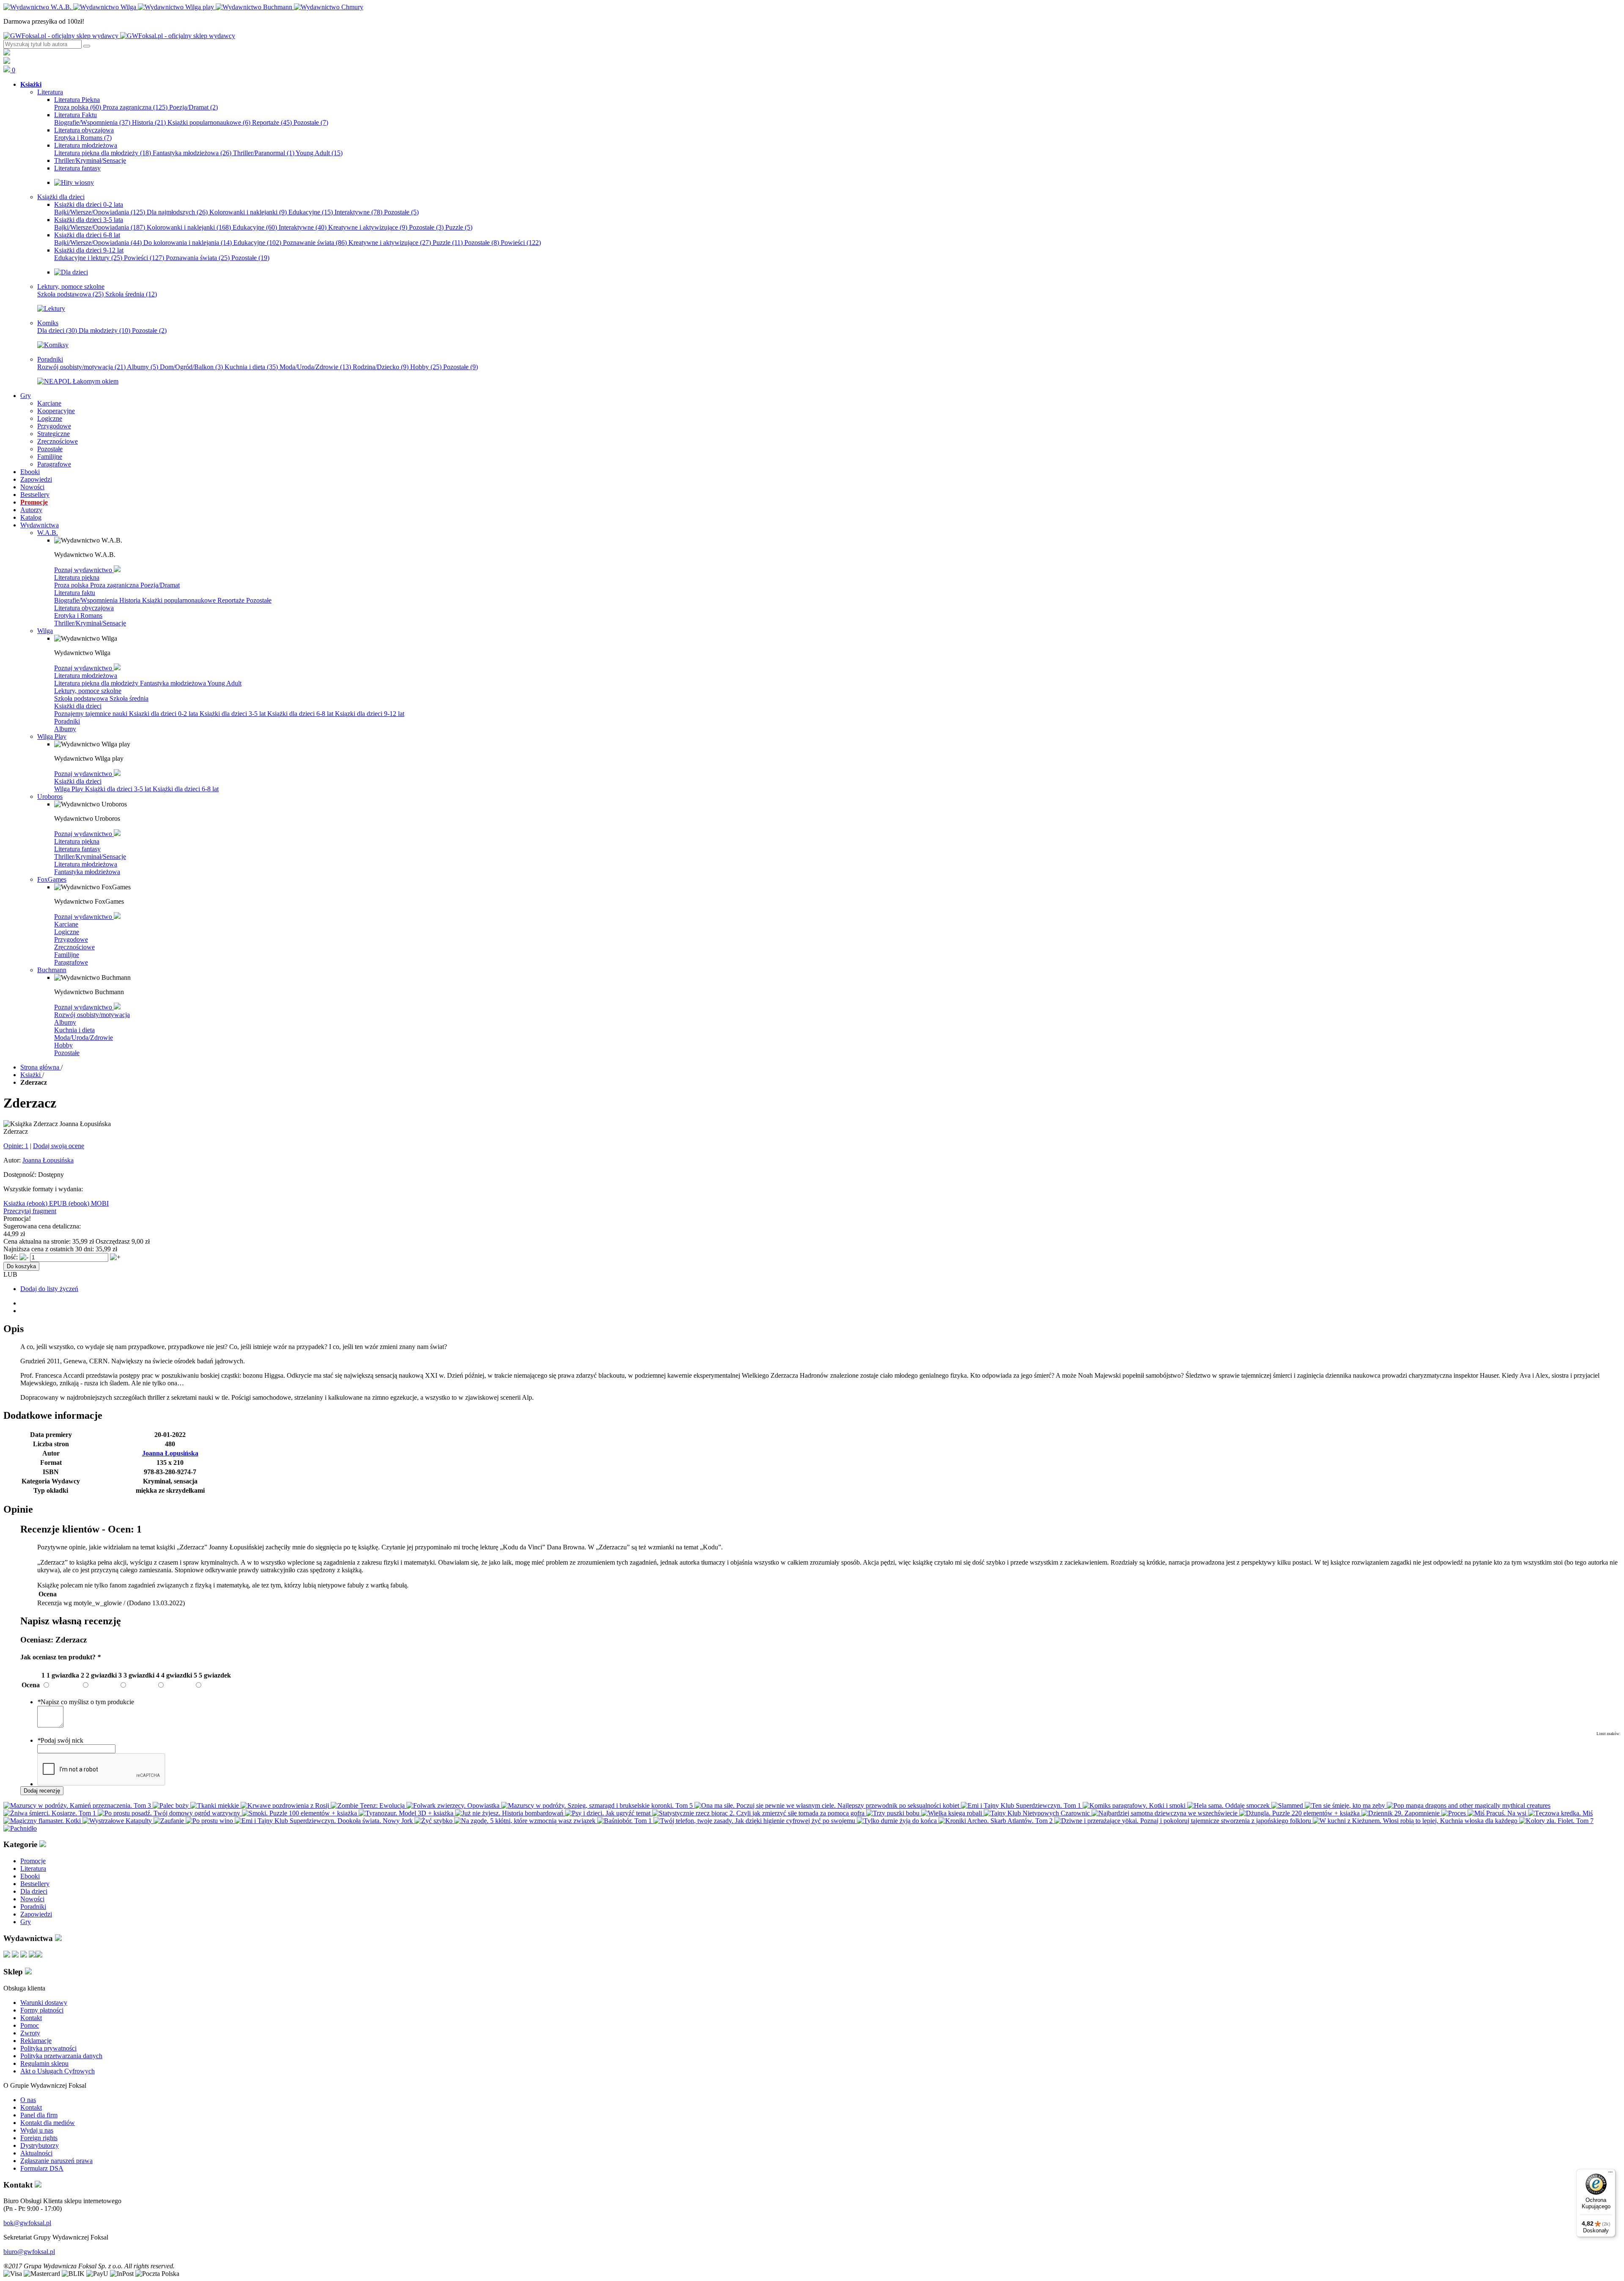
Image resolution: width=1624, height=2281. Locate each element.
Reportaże (272, 122)
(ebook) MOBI (89, 1203)
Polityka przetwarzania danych (61, 2056)
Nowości (32, 1899)
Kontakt (31, 2018)
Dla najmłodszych (177, 212)
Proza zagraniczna (135, 107)
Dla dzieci (57, 330)
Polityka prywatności (48, 2048)
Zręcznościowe (74, 947)
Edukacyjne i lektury (88, 258)
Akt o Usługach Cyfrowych (58, 2071)
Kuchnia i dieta (251, 367)
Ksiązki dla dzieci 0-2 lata (164, 714)
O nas (28, 2100)
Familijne (67, 955)
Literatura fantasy (77, 849)
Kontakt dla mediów (48, 2123)
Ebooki (30, 1876)
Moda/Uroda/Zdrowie (315, 367)
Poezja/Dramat (193, 107)
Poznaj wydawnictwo (84, 570)
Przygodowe (71, 939)
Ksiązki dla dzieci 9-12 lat (370, 714)
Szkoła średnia (131, 294)
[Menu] (1610, 2174)
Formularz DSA (42, 2168)
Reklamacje (36, 2041)
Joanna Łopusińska (48, 1160)
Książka (15, 1203)
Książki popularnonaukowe (209, 122)
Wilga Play (70, 789)
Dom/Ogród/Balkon (191, 367)
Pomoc (30, 2025)
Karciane (66, 924)
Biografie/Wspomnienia (92, 122)
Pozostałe (311, 122)
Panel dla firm (39, 2115)
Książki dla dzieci (78, 706)
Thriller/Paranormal (264, 153)
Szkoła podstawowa (70, 294)
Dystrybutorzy (40, 2145)
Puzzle (459, 227)
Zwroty (30, 2033)
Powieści (521, 243)
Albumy (143, 367)
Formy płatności (42, 2010)
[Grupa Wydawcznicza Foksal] (119, 36)
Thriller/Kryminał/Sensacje (90, 623)
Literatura (33, 1868)
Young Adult (319, 153)
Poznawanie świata (315, 243)
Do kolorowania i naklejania (188, 243)
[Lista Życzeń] (7, 62)
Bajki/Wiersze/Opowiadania (100, 212)
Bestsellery (35, 1884)
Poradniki (67, 721)
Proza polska (78, 107)
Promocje (33, 1861)
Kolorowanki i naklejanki (248, 212)
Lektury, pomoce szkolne (88, 691)
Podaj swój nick (60, 1740)
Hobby (426, 367)
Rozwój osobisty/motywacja (81, 367)
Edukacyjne (311, 212)
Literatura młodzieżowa (86, 676)
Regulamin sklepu (44, 2063)
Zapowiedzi (36, 1914)
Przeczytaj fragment (30, 1211)
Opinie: (16, 1146)
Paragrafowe (71, 962)
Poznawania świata (198, 258)
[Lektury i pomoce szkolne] (51, 308)
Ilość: (11, 1257)
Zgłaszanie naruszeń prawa (56, 2161)
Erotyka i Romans (83, 138)
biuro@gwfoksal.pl (29, 2252)
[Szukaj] (87, 46)
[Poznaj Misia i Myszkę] (71, 272)
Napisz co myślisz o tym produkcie (86, 1702)
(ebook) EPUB (48, 1203)
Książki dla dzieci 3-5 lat (233, 714)
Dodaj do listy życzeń (49, 1289)
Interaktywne (358, 212)
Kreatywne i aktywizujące (368, 227)
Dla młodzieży (104, 330)
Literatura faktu (75, 593)
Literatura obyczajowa (84, 608)
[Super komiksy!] (53, 345)
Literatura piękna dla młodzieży (103, 153)
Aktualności (36, 2153)
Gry (26, 1922)
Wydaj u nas (37, 2130)
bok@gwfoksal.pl (27, 2223)
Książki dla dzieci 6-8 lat (301, 714)
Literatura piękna (77, 577)
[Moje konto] (7, 53)
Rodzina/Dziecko (381, 367)
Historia (149, 122)
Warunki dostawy (44, 2003)
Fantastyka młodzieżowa (192, 153)
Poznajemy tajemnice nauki (92, 714)
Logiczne (67, 932)
